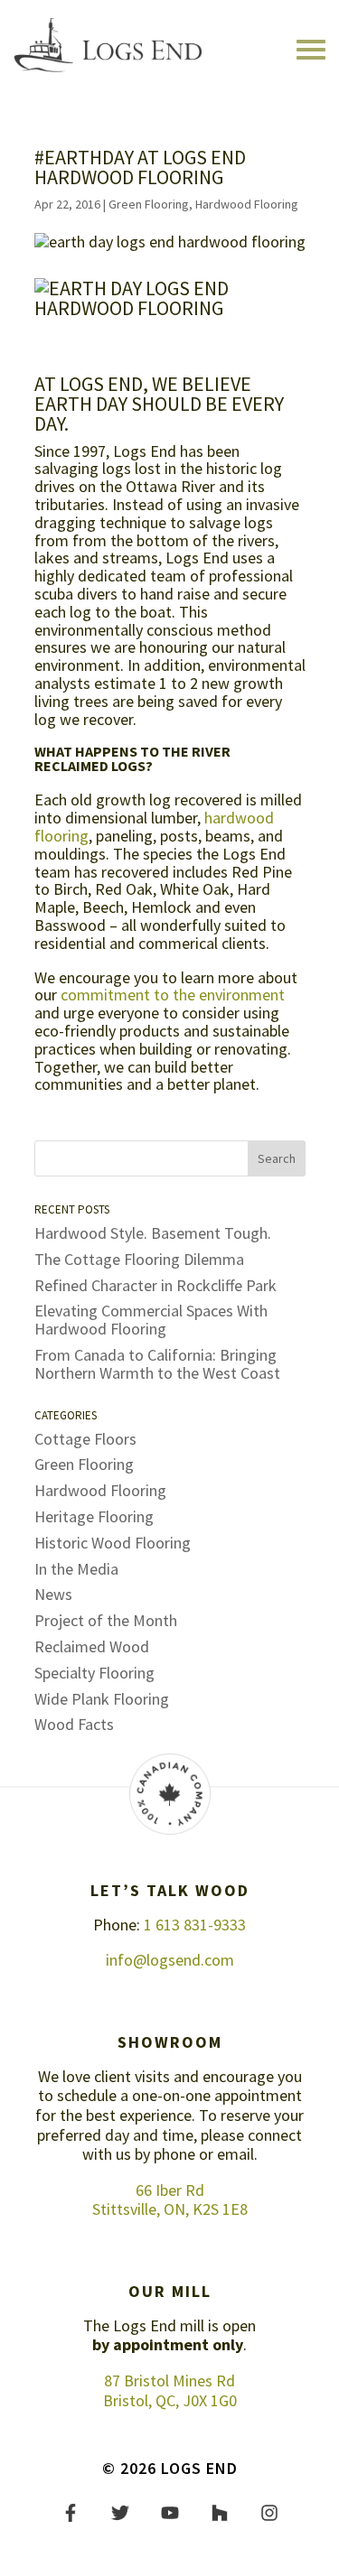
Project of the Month (106, 1620)
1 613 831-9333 (195, 1925)
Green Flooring (149, 204)
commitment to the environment (173, 995)
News (53, 1594)
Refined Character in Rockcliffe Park (155, 1285)
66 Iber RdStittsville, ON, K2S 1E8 (170, 2200)
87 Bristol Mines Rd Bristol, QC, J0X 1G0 (170, 2390)
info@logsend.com (170, 1960)
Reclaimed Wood (92, 1646)
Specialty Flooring (94, 1673)
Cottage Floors (85, 1439)
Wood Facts (74, 1724)
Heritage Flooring (94, 1516)
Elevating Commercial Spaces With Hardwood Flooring (151, 1320)
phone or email (204, 2154)
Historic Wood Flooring (113, 1543)
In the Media (76, 1569)
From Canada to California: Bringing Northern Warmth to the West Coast (157, 1364)
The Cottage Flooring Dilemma (139, 1259)
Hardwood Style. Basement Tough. (153, 1233)
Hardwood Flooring (247, 204)
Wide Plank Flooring (102, 1699)
